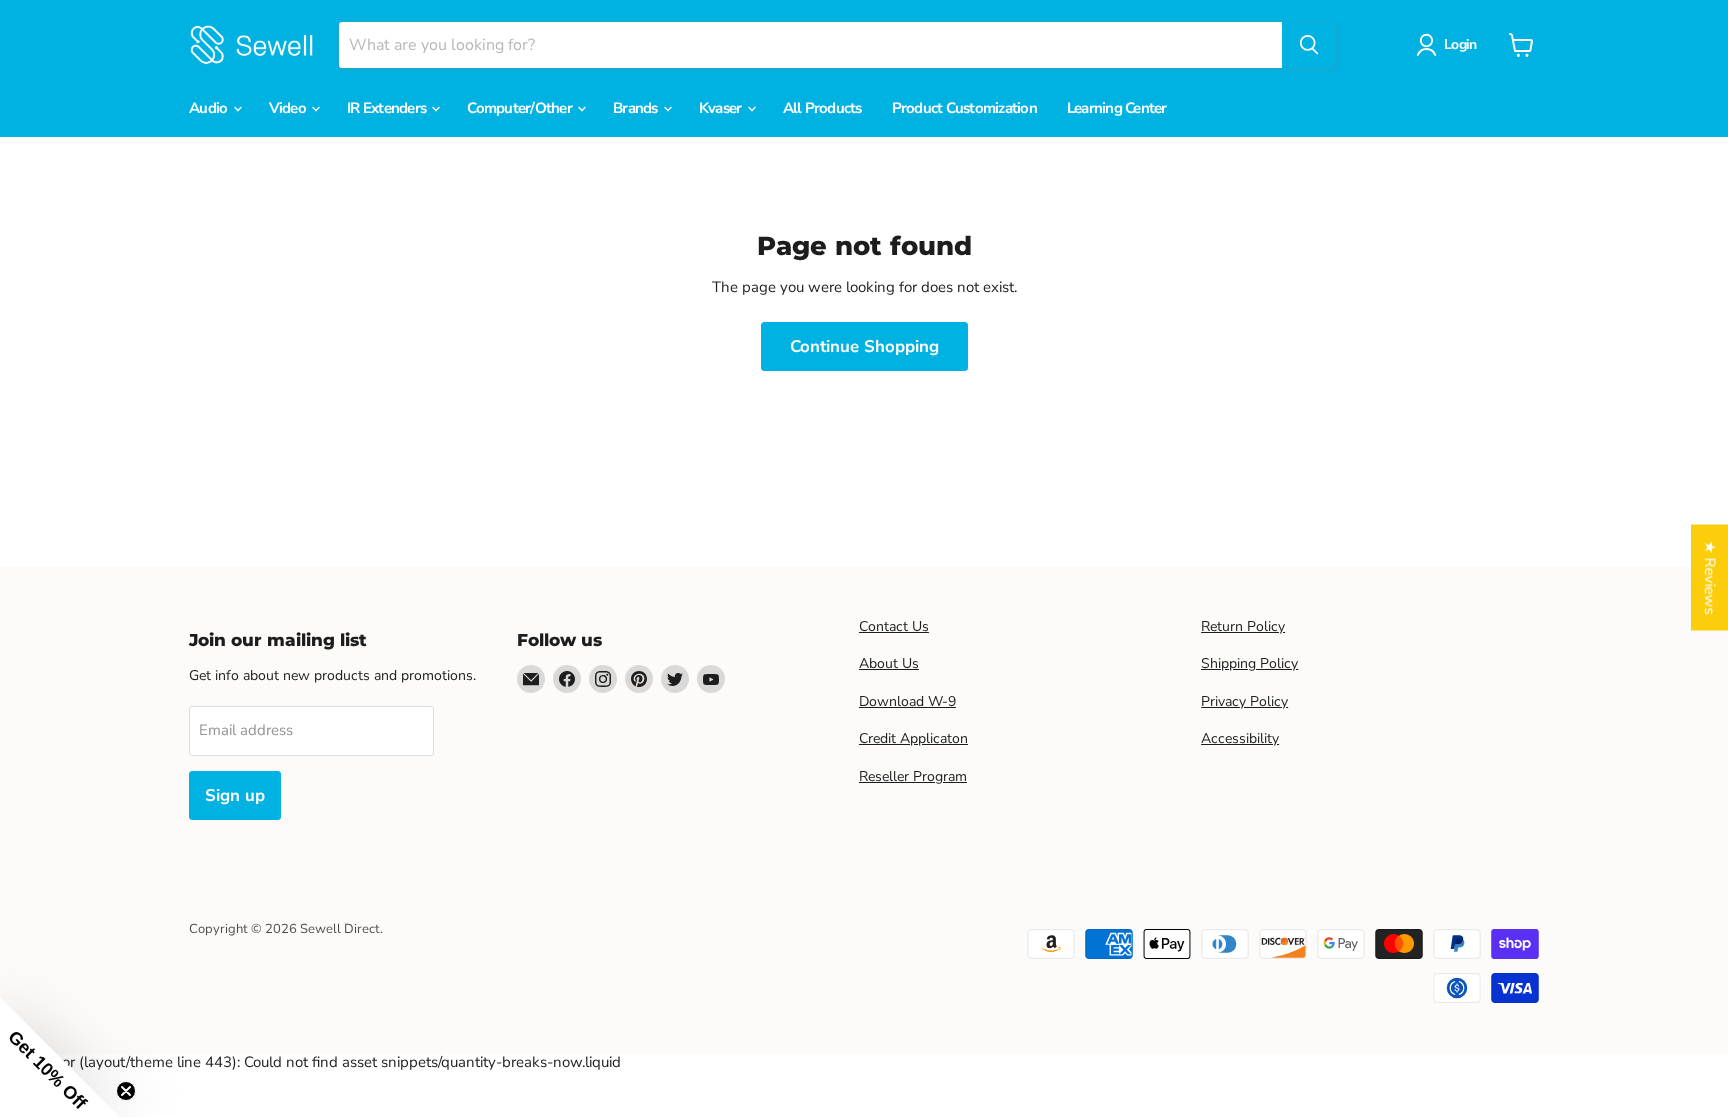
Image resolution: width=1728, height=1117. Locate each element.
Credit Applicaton (913, 738)
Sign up (235, 795)
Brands (637, 108)
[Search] (1309, 45)
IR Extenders (388, 108)
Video (289, 108)
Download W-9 (907, 701)
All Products (822, 108)
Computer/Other (521, 108)
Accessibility (1240, 738)
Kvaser (722, 108)
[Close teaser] (126, 1091)
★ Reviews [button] (1710, 577)
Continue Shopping (864, 346)
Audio (210, 108)
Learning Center (1117, 108)
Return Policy (1243, 626)
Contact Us (894, 626)
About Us (889, 663)
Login (1460, 44)
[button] (60, 1057)
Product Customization (964, 108)
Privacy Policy (1244, 701)
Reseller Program (913, 776)
